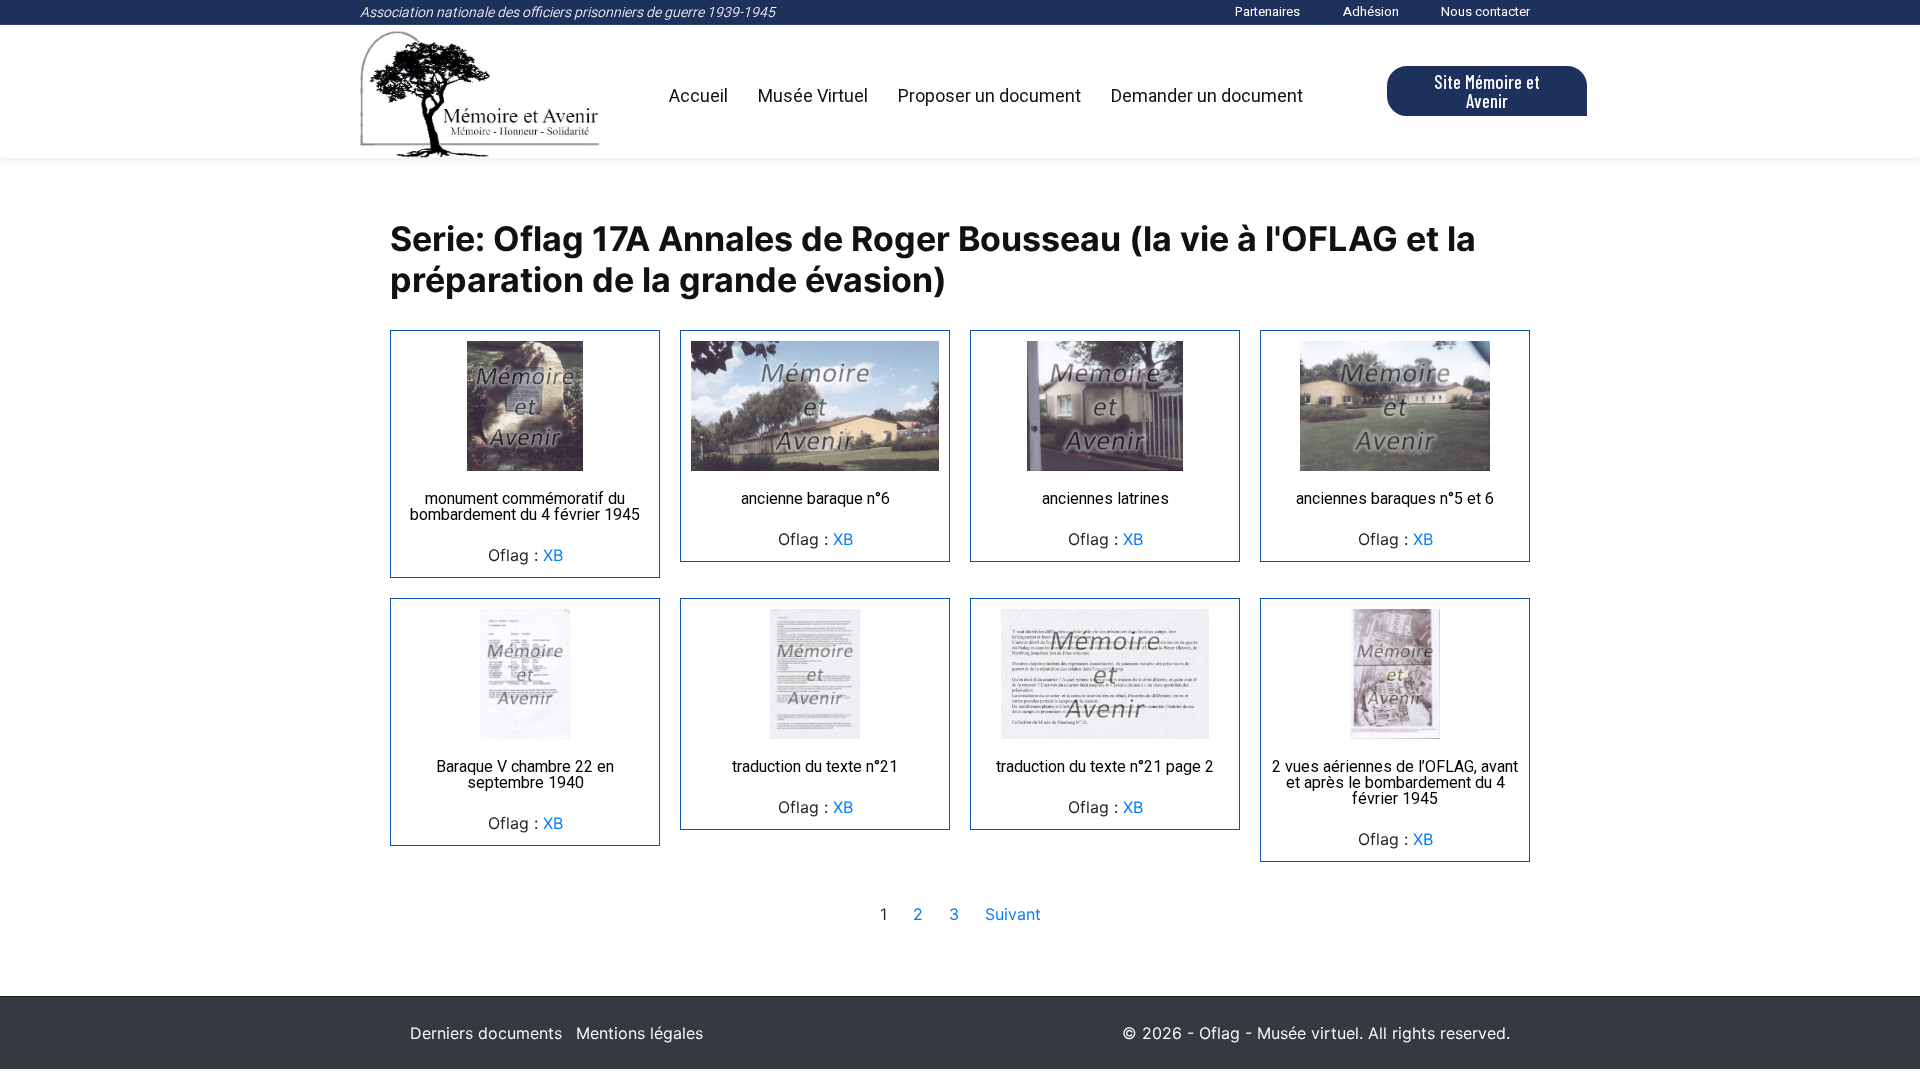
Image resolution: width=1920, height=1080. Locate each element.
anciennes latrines (1105, 498)
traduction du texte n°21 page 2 (1105, 766)
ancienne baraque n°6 (815, 498)
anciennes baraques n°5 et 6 (1395, 498)
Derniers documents (486, 1033)
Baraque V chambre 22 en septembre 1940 (525, 774)
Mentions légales (639, 1033)
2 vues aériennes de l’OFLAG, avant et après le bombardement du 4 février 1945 (1395, 782)
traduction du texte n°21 (815, 766)
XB (553, 555)
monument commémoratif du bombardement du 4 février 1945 (525, 506)
